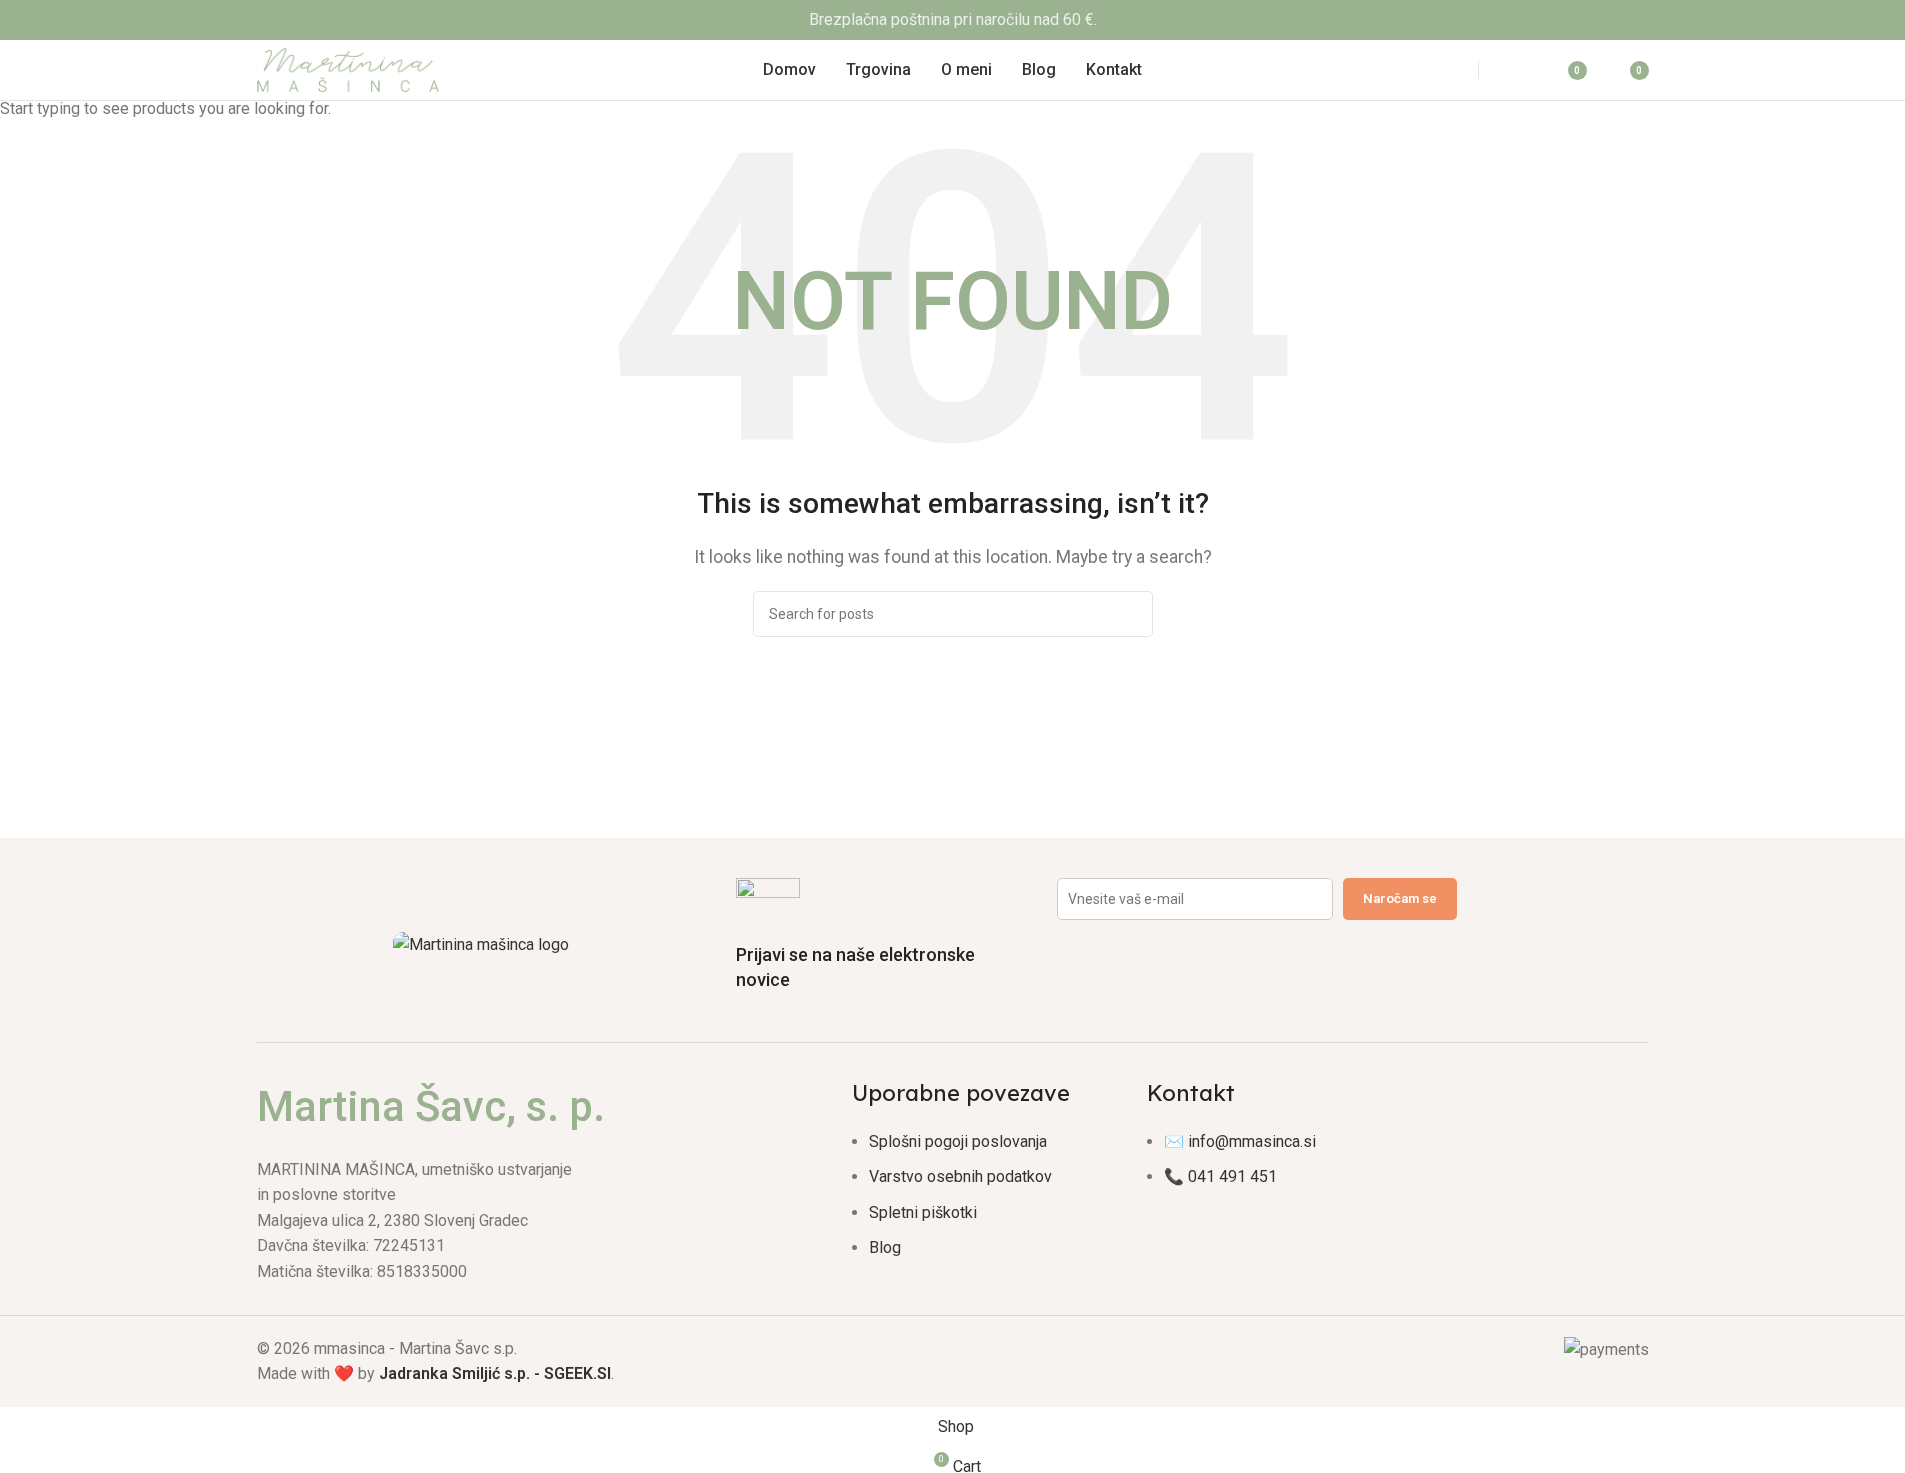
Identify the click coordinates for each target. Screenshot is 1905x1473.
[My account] (1517, 70)
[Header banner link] (952, 20)
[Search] (1440, 70)
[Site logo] (348, 68)
